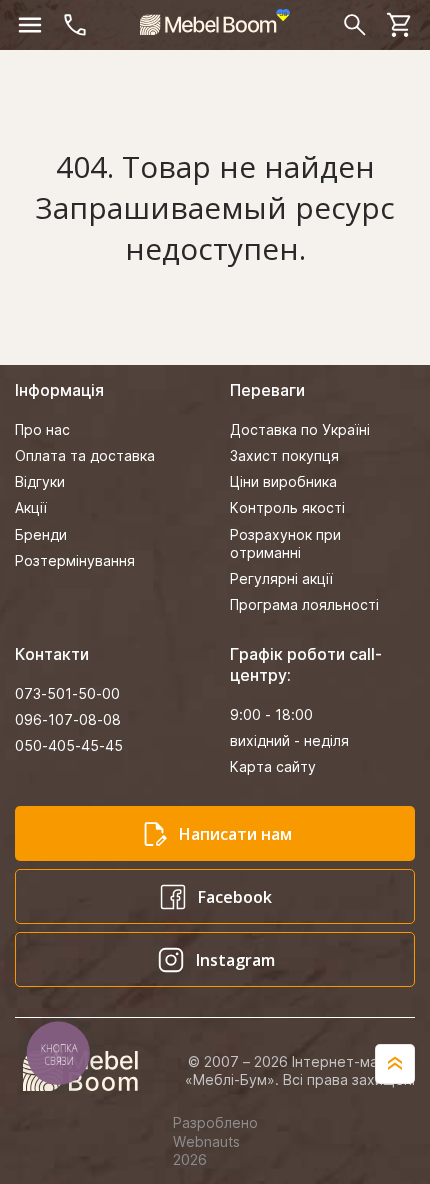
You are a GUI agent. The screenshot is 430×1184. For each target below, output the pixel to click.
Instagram (235, 960)
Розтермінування (75, 560)
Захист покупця (284, 455)
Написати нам (235, 834)
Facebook (235, 897)
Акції (31, 507)
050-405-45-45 (69, 745)
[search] (355, 25)
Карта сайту (273, 766)
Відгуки (40, 481)
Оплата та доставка (85, 455)
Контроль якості (287, 507)
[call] (75, 25)
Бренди (41, 534)
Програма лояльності (304, 604)
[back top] (395, 1064)
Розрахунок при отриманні (285, 543)
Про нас (42, 429)
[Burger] (30, 25)
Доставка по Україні (300, 429)
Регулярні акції (281, 578)
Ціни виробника (283, 481)
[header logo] (215, 22)
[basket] (400, 25)
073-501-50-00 (67, 693)
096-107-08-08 (68, 719)
